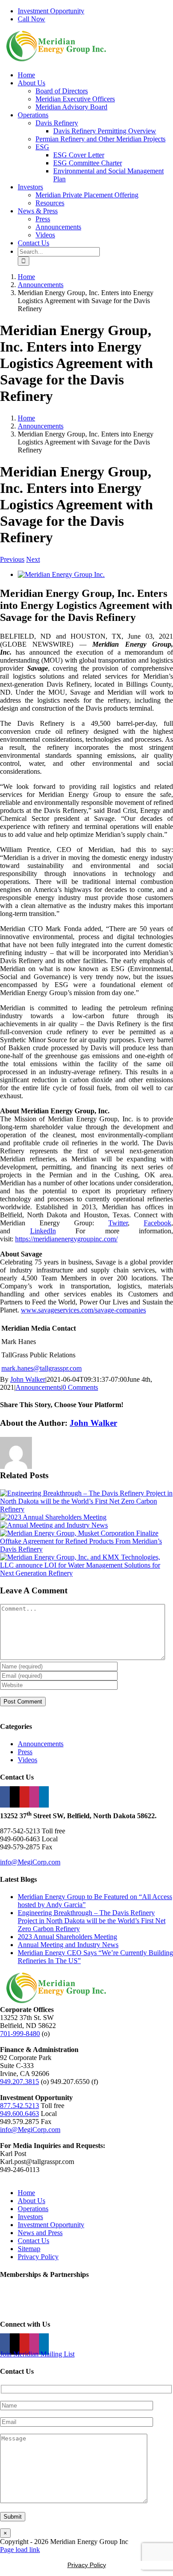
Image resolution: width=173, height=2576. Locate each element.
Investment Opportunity (51, 2225)
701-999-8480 (20, 2034)
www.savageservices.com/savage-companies (83, 1310)
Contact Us (33, 2241)
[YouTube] (24, 1797)
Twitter (118, 1223)
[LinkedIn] (44, 1797)
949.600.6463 (20, 2114)
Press (25, 1752)
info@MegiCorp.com (30, 1862)
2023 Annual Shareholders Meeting (67, 1937)
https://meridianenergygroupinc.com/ (66, 1239)
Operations (33, 2209)
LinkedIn (43, 1231)
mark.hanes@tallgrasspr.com (41, 1368)
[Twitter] (15, 1797)
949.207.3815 (20, 2082)
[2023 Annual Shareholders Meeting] (53, 1517)
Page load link (20, 2550)
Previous (12, 559)
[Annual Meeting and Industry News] (54, 1525)
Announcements (38, 1387)
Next (33, 559)
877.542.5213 (20, 2106)
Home (26, 2193)
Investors (30, 2217)
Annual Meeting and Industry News (68, 1945)
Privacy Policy (38, 2257)
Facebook (157, 1223)
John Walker (28, 1379)
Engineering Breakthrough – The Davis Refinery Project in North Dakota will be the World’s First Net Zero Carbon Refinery (92, 1921)
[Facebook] (5, 1797)
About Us (31, 2201)
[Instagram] (34, 1797)
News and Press (40, 2233)
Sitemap (29, 2249)
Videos (28, 1760)
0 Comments (80, 1387)
